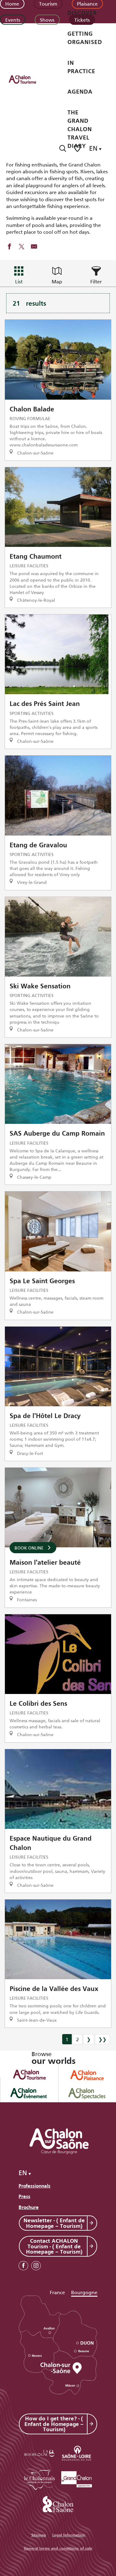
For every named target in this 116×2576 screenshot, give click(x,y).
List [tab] (19, 281)
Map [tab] (57, 281)
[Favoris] (78, 148)
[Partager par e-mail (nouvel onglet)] (34, 247)
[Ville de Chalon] (58, 2503)
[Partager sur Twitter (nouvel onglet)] (22, 247)
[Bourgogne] (40, 2452)
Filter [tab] (96, 281)
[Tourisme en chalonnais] (40, 2478)
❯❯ (102, 2039)
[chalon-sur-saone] (28, 79)
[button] (63, 148)
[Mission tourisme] (77, 2452)
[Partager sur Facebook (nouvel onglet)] (9, 247)
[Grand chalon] (77, 2478)
